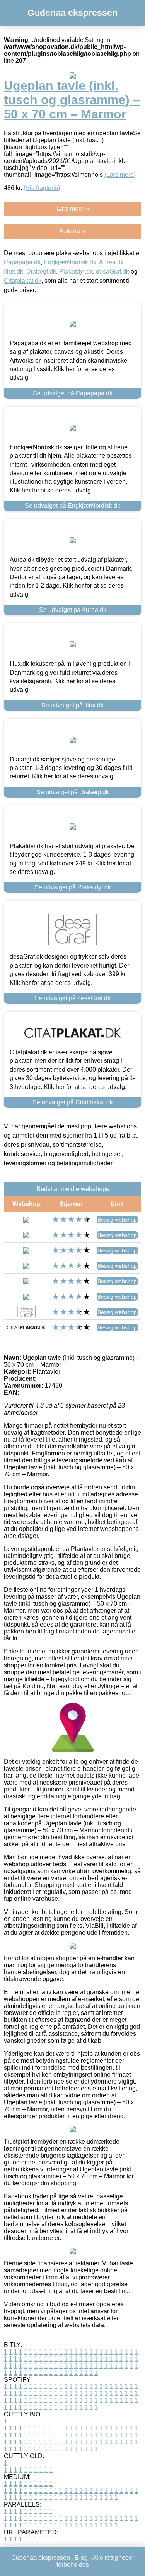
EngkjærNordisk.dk (70, 262)
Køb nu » (72, 231)
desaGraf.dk (113, 271)
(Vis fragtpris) (42, 188)
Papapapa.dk (22, 262)
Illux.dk (14, 271)
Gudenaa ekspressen (72, 13)
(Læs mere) (120, 175)
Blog (81, 2558)
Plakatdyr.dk (76, 271)
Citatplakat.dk (23, 281)
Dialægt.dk (41, 271)
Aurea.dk (111, 262)
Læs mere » (73, 209)
